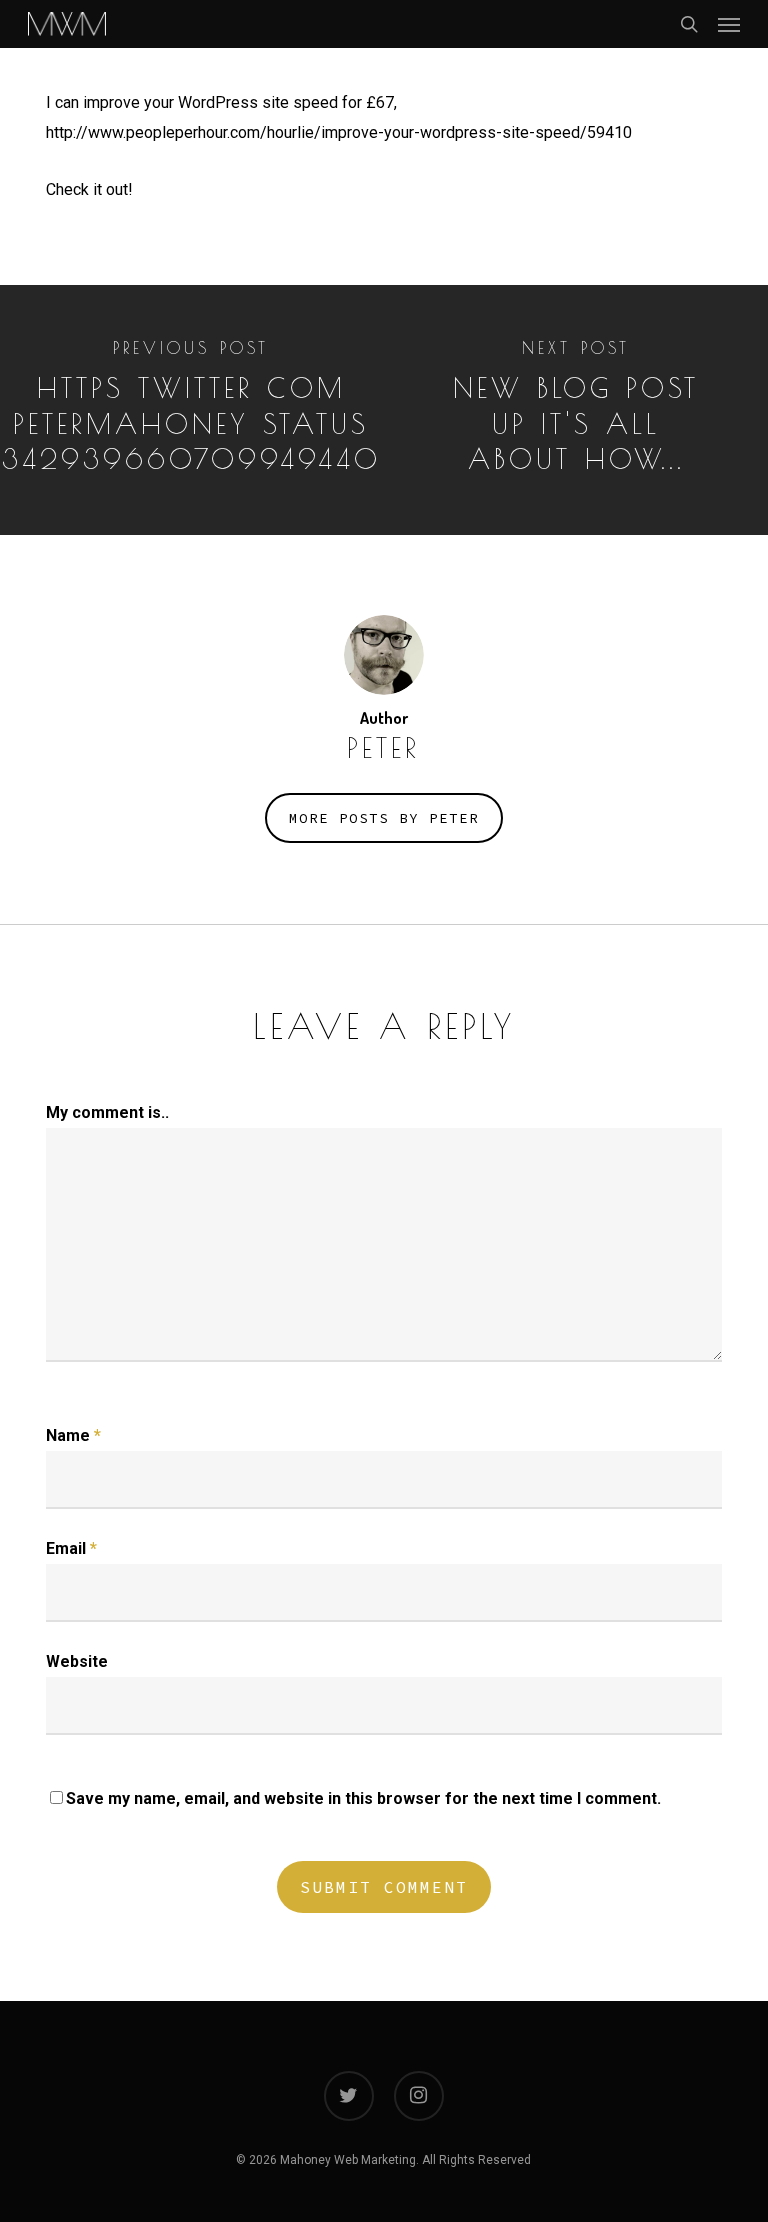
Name (73, 1435)
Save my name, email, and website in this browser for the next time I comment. (363, 1798)
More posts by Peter (384, 818)
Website (77, 1661)
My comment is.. (107, 1112)
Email (71, 1548)
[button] (729, 24)
